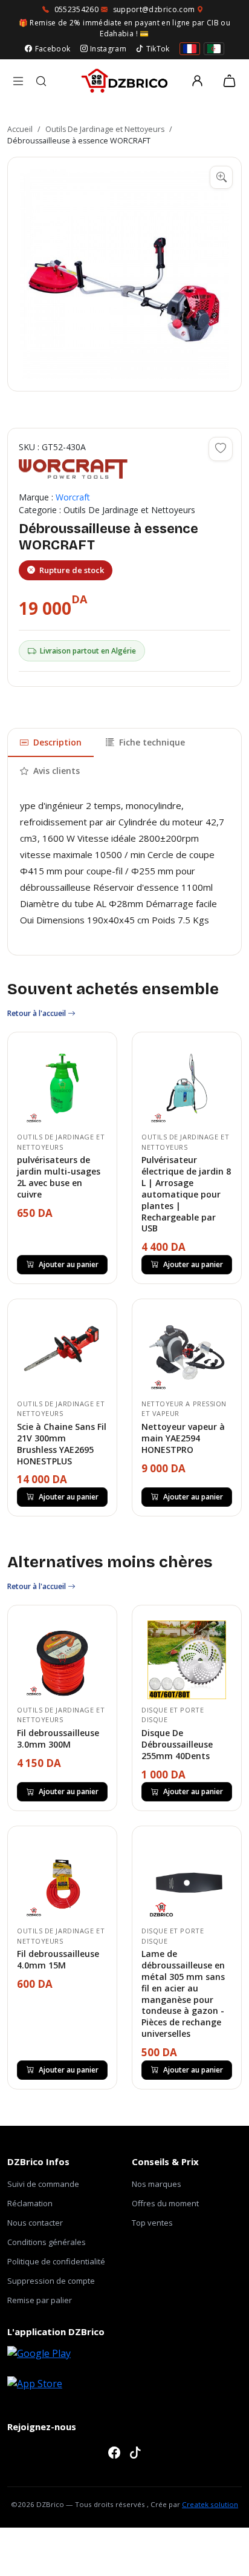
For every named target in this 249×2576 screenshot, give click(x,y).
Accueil (20, 129)
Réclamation (30, 2203)
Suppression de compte (51, 2281)
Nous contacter (35, 2223)
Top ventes (152, 2223)
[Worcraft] (73, 469)
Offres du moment (165, 2203)
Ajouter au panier (69, 1264)
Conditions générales (47, 2242)
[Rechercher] (41, 81)
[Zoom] (221, 177)
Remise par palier (40, 2300)
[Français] (190, 49)
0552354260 (77, 9)
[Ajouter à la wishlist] (221, 449)
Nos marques (157, 2184)
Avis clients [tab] (57, 771)
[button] (124, 274)
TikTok (158, 49)
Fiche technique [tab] (152, 742)
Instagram (108, 49)
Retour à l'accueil (37, 1013)
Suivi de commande (43, 2184)
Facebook (53, 49)
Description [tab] (57, 742)
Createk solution (210, 2504)
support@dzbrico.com (154, 9)
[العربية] (214, 49)
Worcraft (73, 497)
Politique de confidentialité (56, 2261)
